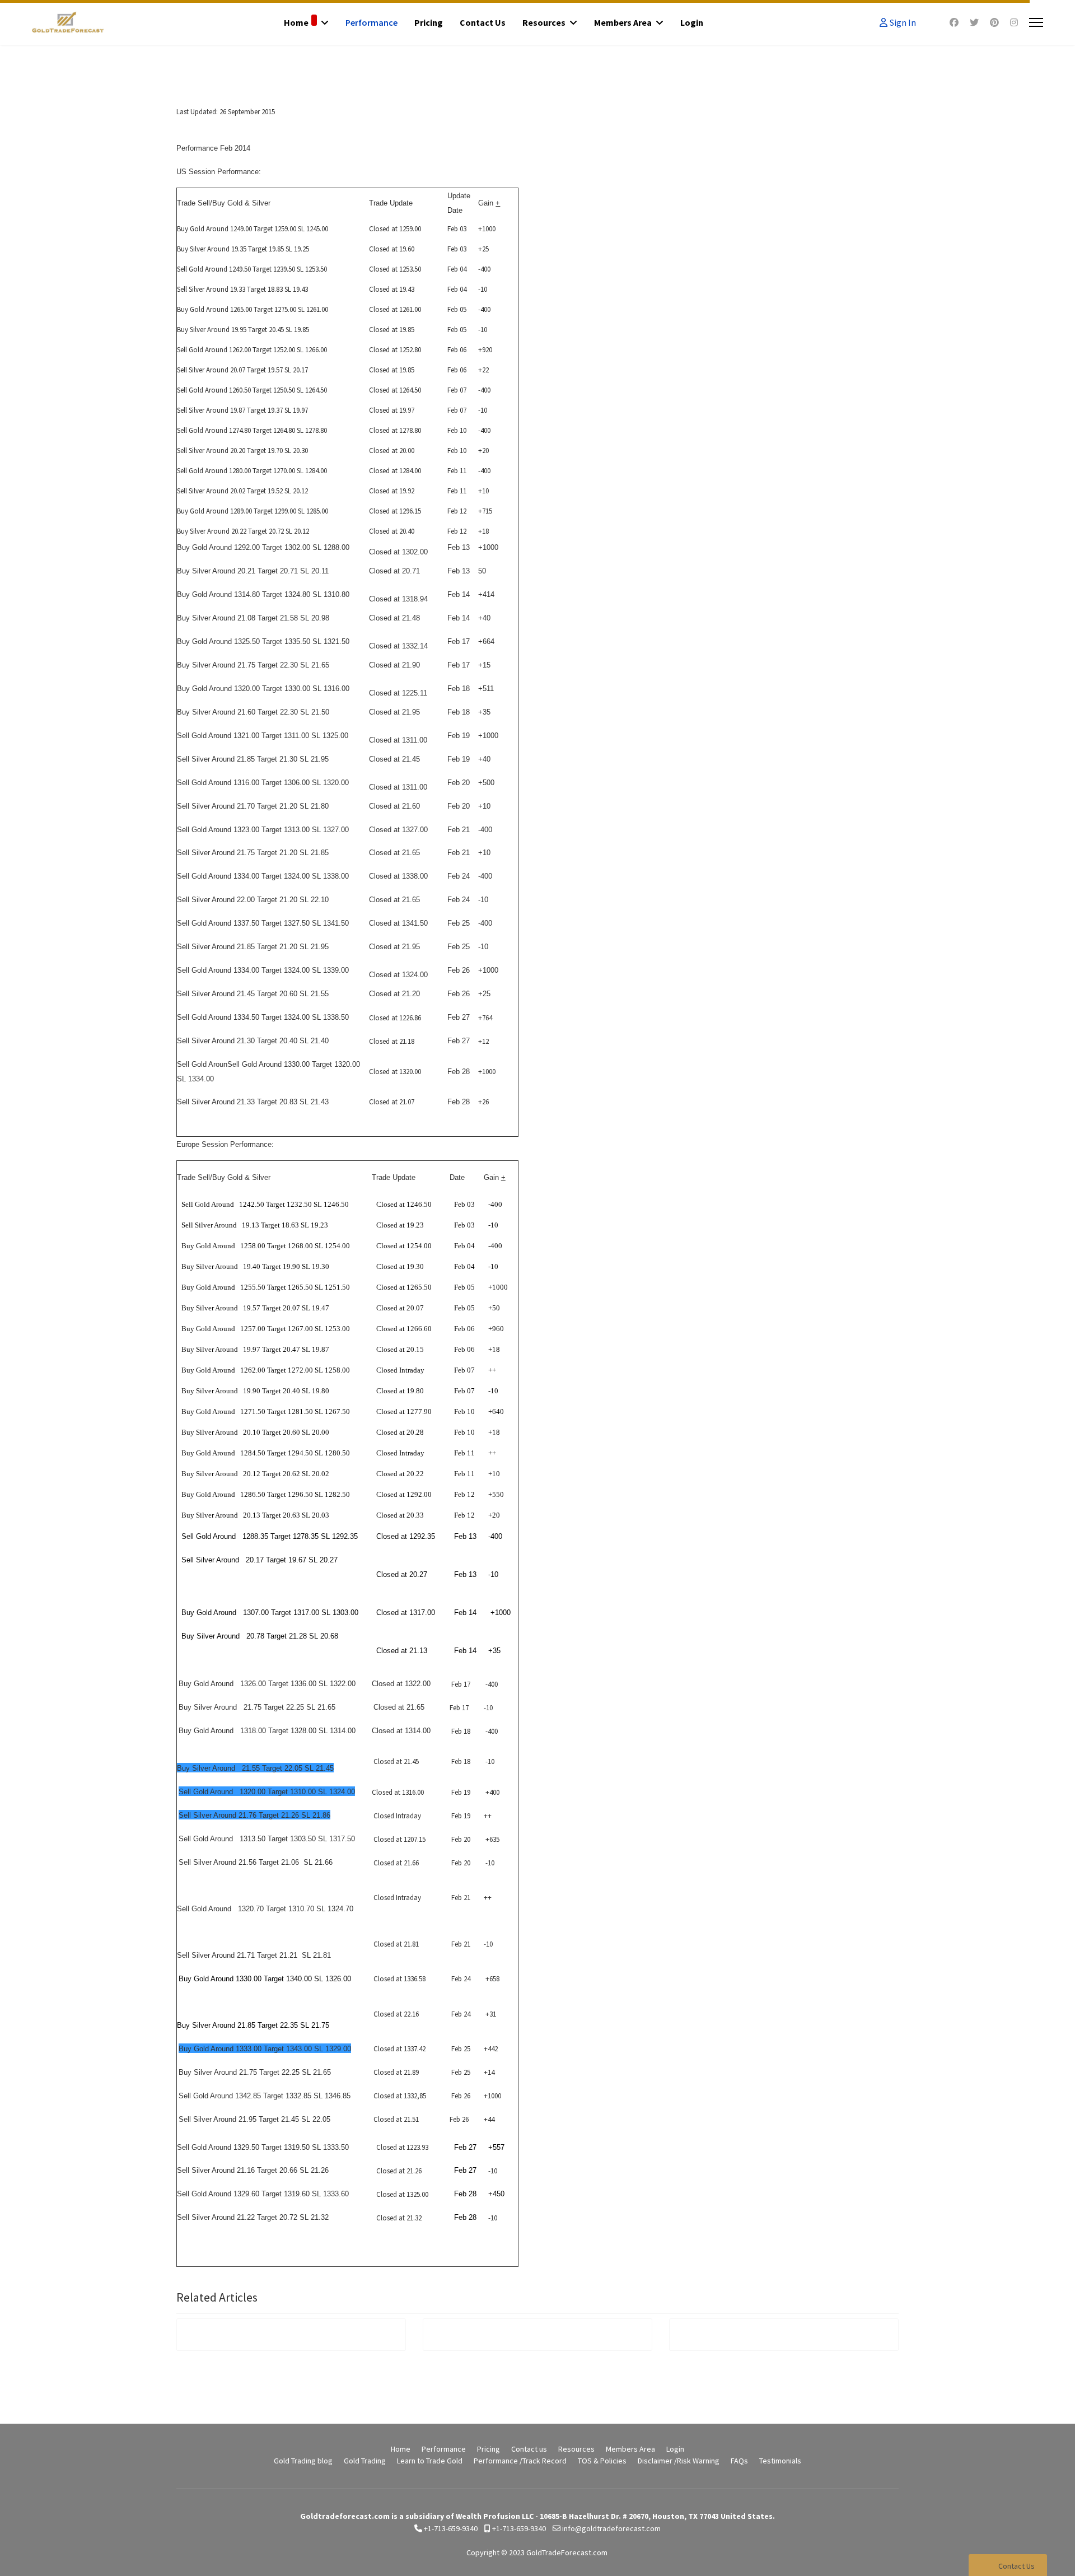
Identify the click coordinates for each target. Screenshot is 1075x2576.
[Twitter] (974, 22)
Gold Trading (365, 2461)
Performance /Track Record (520, 2461)
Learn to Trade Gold (430, 2461)
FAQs (739, 2461)
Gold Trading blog (303, 2461)
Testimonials (780, 2461)
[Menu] (1036, 22)
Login (692, 22)
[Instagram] (1014, 22)
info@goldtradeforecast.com (611, 2528)
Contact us (483, 22)
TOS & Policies (602, 2461)
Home (296, 22)
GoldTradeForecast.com (567, 2552)
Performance (371, 22)
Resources (544, 22)
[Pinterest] (994, 22)
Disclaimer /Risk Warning (679, 2461)
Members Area (623, 22)
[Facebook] (954, 22)
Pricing (429, 22)
